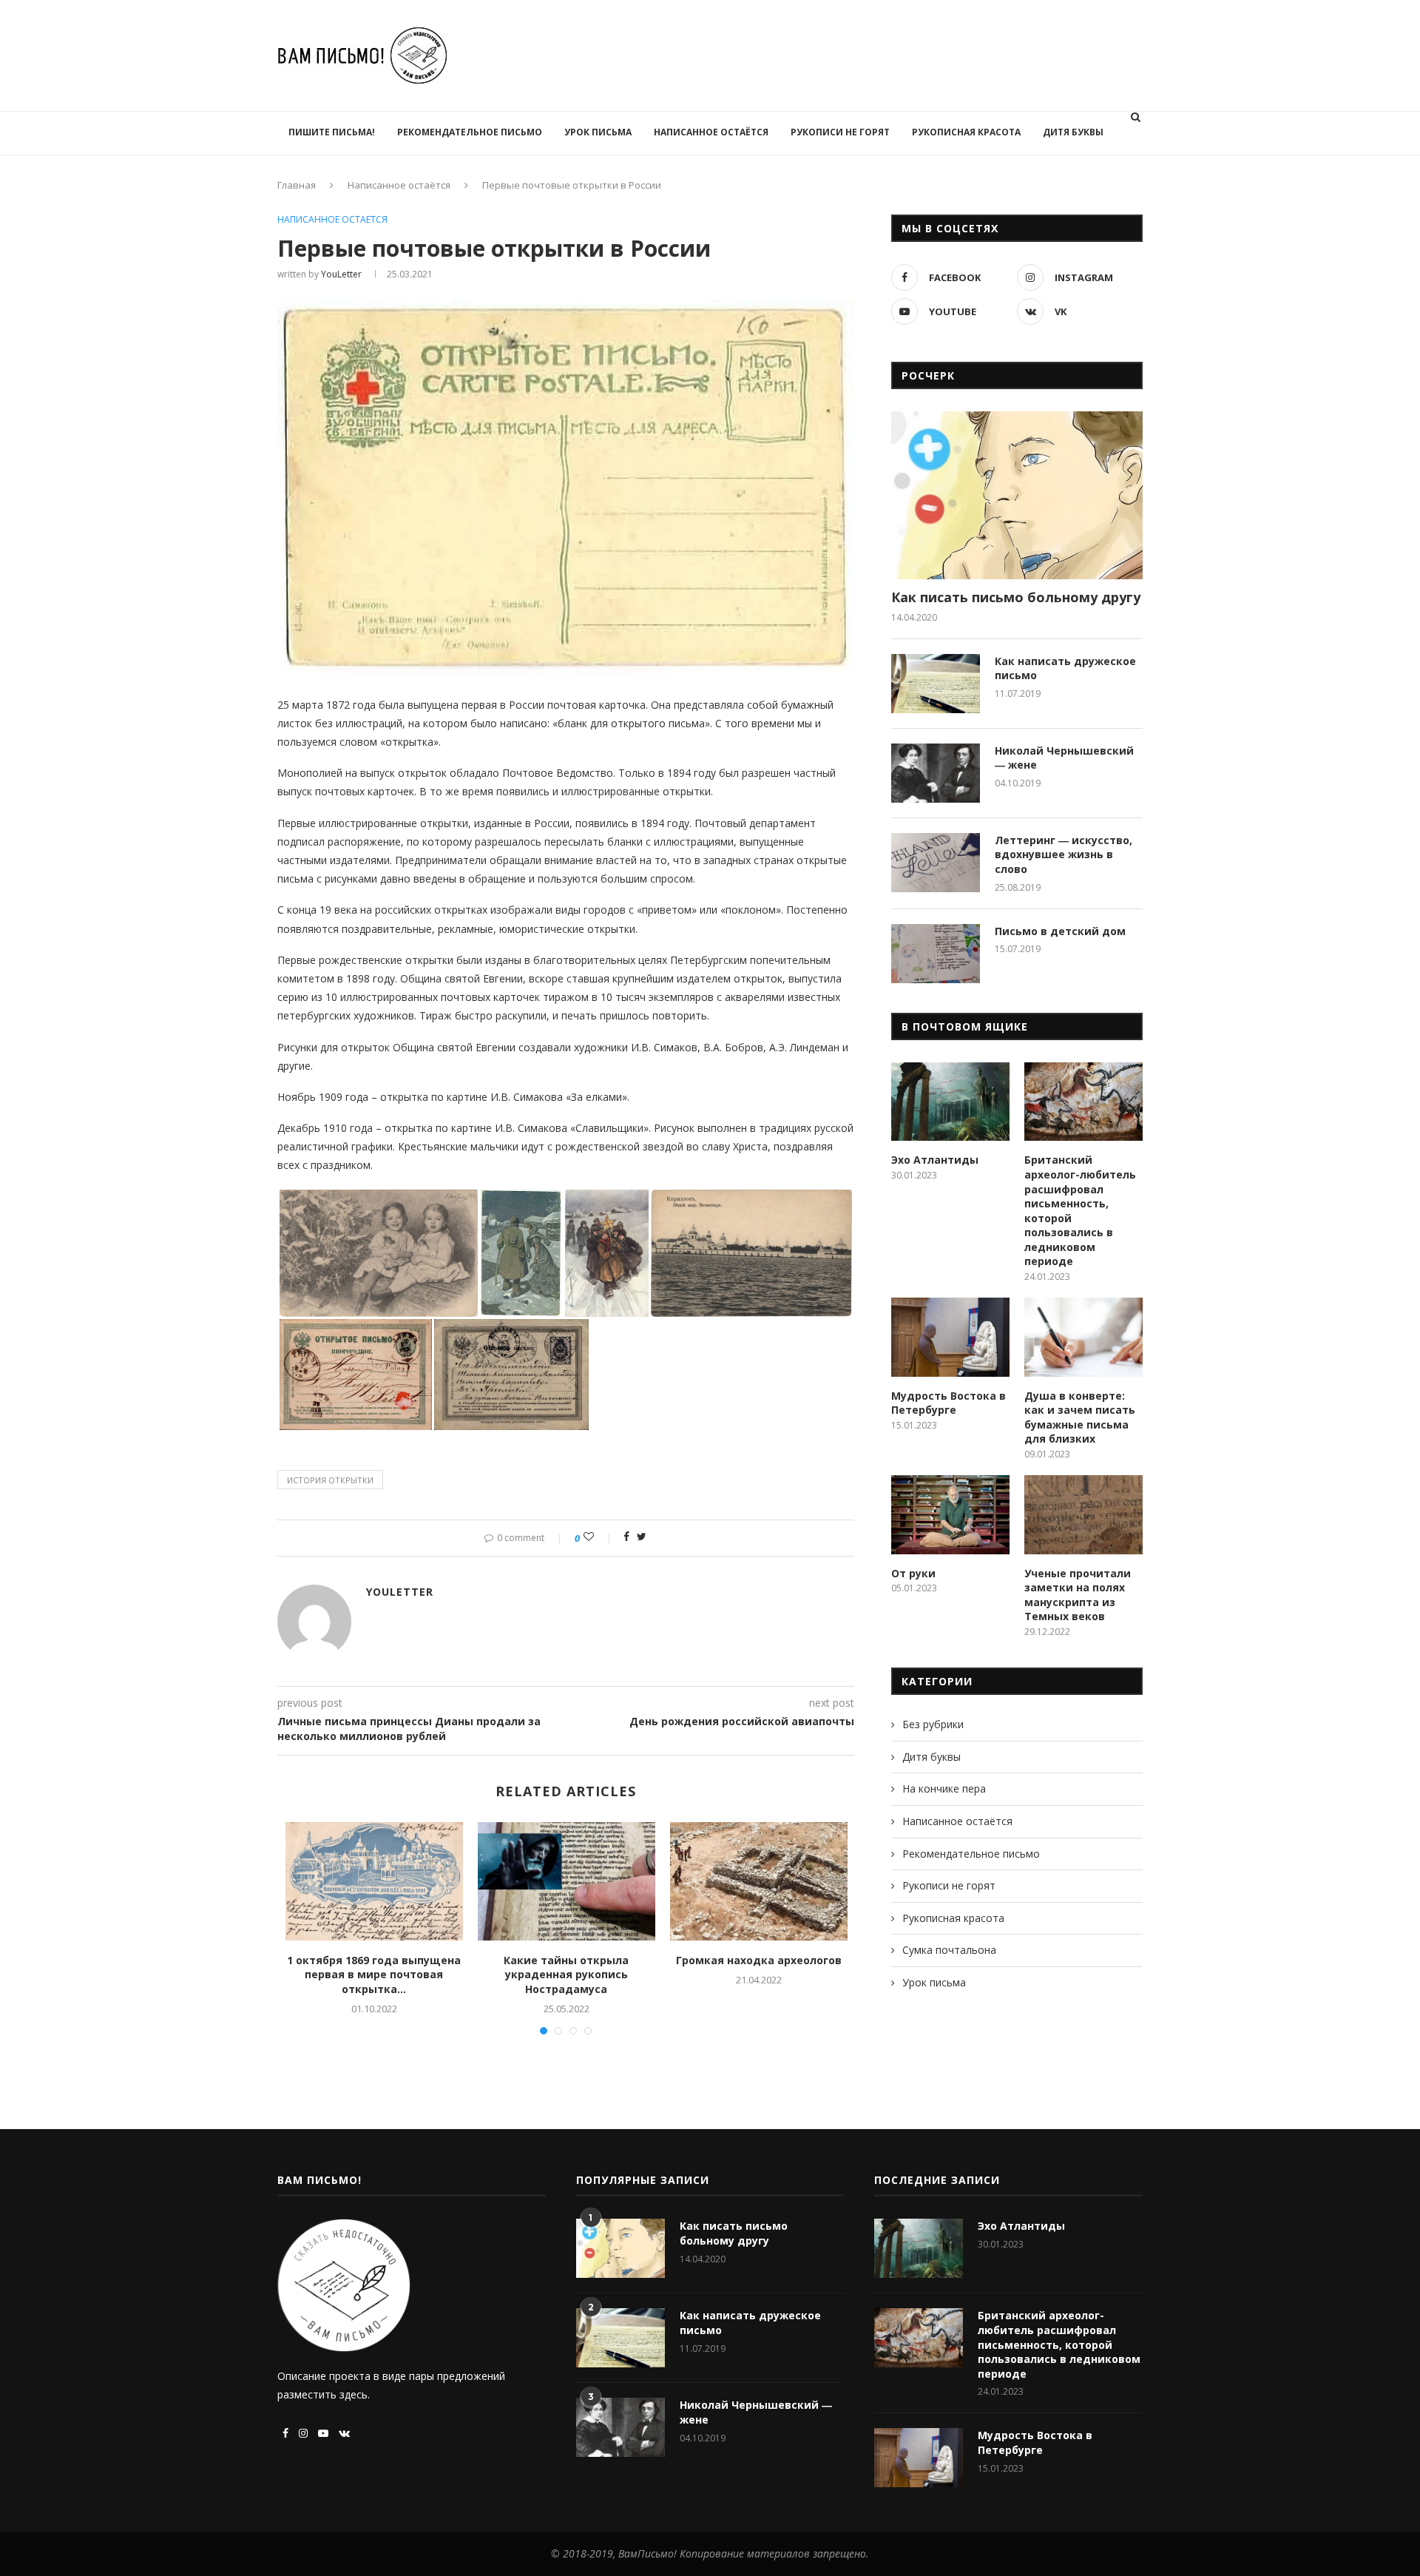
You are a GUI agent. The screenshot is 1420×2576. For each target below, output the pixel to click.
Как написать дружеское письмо (1065, 668)
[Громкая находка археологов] (759, 1881)
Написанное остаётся (711, 132)
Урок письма (598, 132)
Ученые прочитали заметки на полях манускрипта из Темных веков (1078, 1595)
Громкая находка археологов (759, 1960)
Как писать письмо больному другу (1016, 597)
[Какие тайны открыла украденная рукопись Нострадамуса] (567, 1881)
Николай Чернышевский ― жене (1064, 758)
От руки (913, 1573)
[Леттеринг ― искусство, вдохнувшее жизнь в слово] (936, 863)
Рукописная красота (966, 132)
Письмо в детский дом (1060, 931)
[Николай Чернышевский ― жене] (936, 773)
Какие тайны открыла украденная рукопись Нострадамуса (566, 1975)
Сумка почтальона (949, 1950)
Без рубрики (933, 1724)
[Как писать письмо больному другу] (1017, 495)
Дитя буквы (1073, 132)
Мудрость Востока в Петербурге (949, 1403)
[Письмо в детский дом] (936, 954)
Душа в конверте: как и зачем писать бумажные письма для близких (1080, 1417)
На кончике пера (944, 1788)
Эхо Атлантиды (935, 1160)
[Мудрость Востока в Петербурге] (950, 1337)
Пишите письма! (332, 132)
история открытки (330, 1480)
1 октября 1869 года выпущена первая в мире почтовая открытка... (374, 1975)
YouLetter (341, 274)
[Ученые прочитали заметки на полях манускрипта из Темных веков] (1083, 1515)
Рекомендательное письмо (470, 132)
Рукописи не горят (840, 132)
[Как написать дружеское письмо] (936, 684)
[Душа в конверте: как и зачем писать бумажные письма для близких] (1083, 1337)
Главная (297, 185)
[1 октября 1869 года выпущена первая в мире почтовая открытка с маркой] (374, 1881)
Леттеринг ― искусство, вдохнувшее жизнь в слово (1064, 854)
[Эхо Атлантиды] (950, 1102)
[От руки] (950, 1515)
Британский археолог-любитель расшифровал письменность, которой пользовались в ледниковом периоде (1080, 1210)
